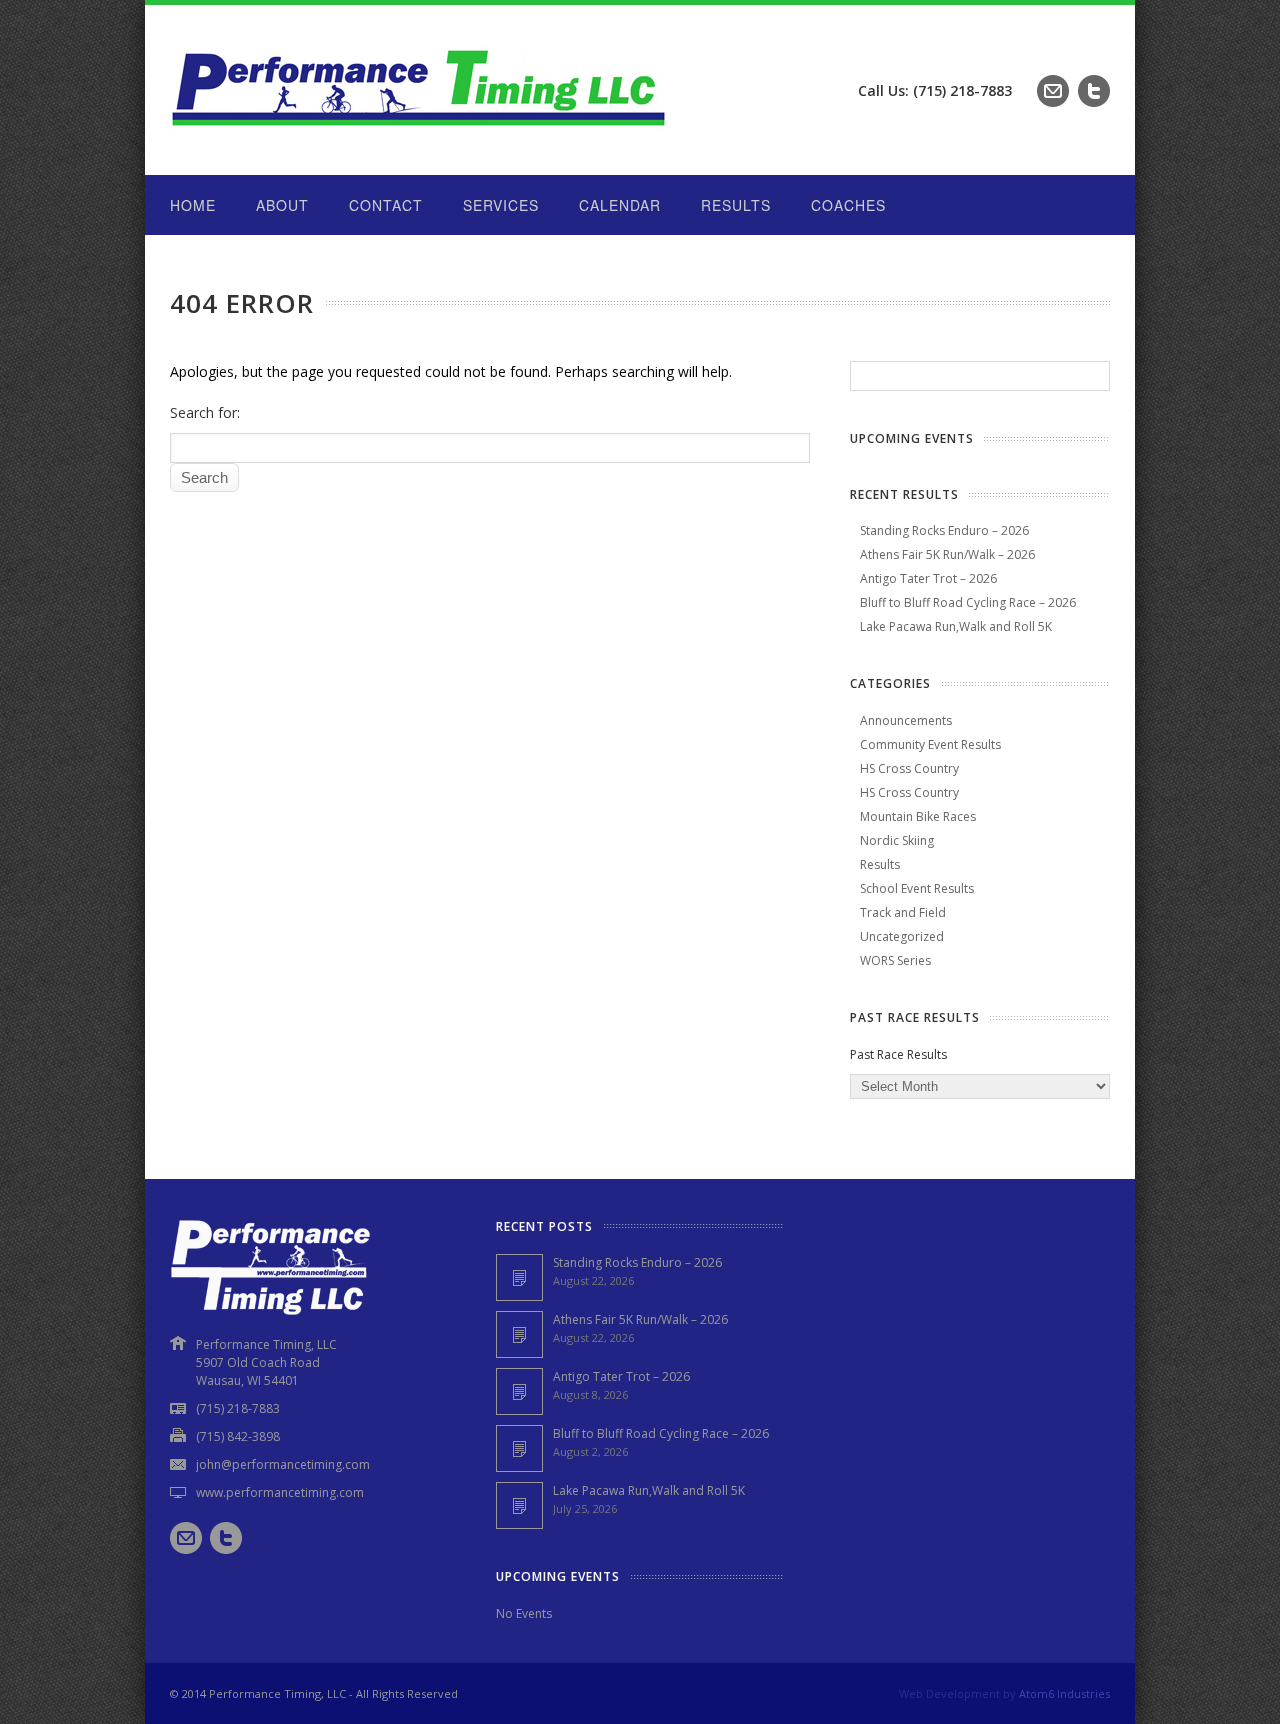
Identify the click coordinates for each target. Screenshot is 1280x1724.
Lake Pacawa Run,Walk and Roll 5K (956, 626)
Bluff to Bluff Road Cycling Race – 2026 (968, 602)
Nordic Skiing (897, 840)
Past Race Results (898, 1054)
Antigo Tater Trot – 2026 (928, 578)
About (282, 205)
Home (193, 205)
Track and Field (903, 912)
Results (736, 205)
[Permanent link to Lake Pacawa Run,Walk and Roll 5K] (519, 1505)
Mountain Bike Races (918, 816)
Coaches (848, 205)
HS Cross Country (909, 768)
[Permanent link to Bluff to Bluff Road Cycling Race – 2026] (519, 1448)
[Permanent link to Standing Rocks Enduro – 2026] (519, 1277)
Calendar (620, 205)
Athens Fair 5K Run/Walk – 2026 (947, 554)
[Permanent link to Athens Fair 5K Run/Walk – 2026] (519, 1334)
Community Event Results (930, 744)
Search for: (205, 412)
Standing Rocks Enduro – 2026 (944, 530)
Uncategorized (902, 936)
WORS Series (895, 960)
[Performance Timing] (420, 134)
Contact (386, 205)
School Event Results (917, 888)
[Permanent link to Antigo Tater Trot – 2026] (519, 1391)
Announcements (906, 720)
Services (501, 205)
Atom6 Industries (1064, 1693)
